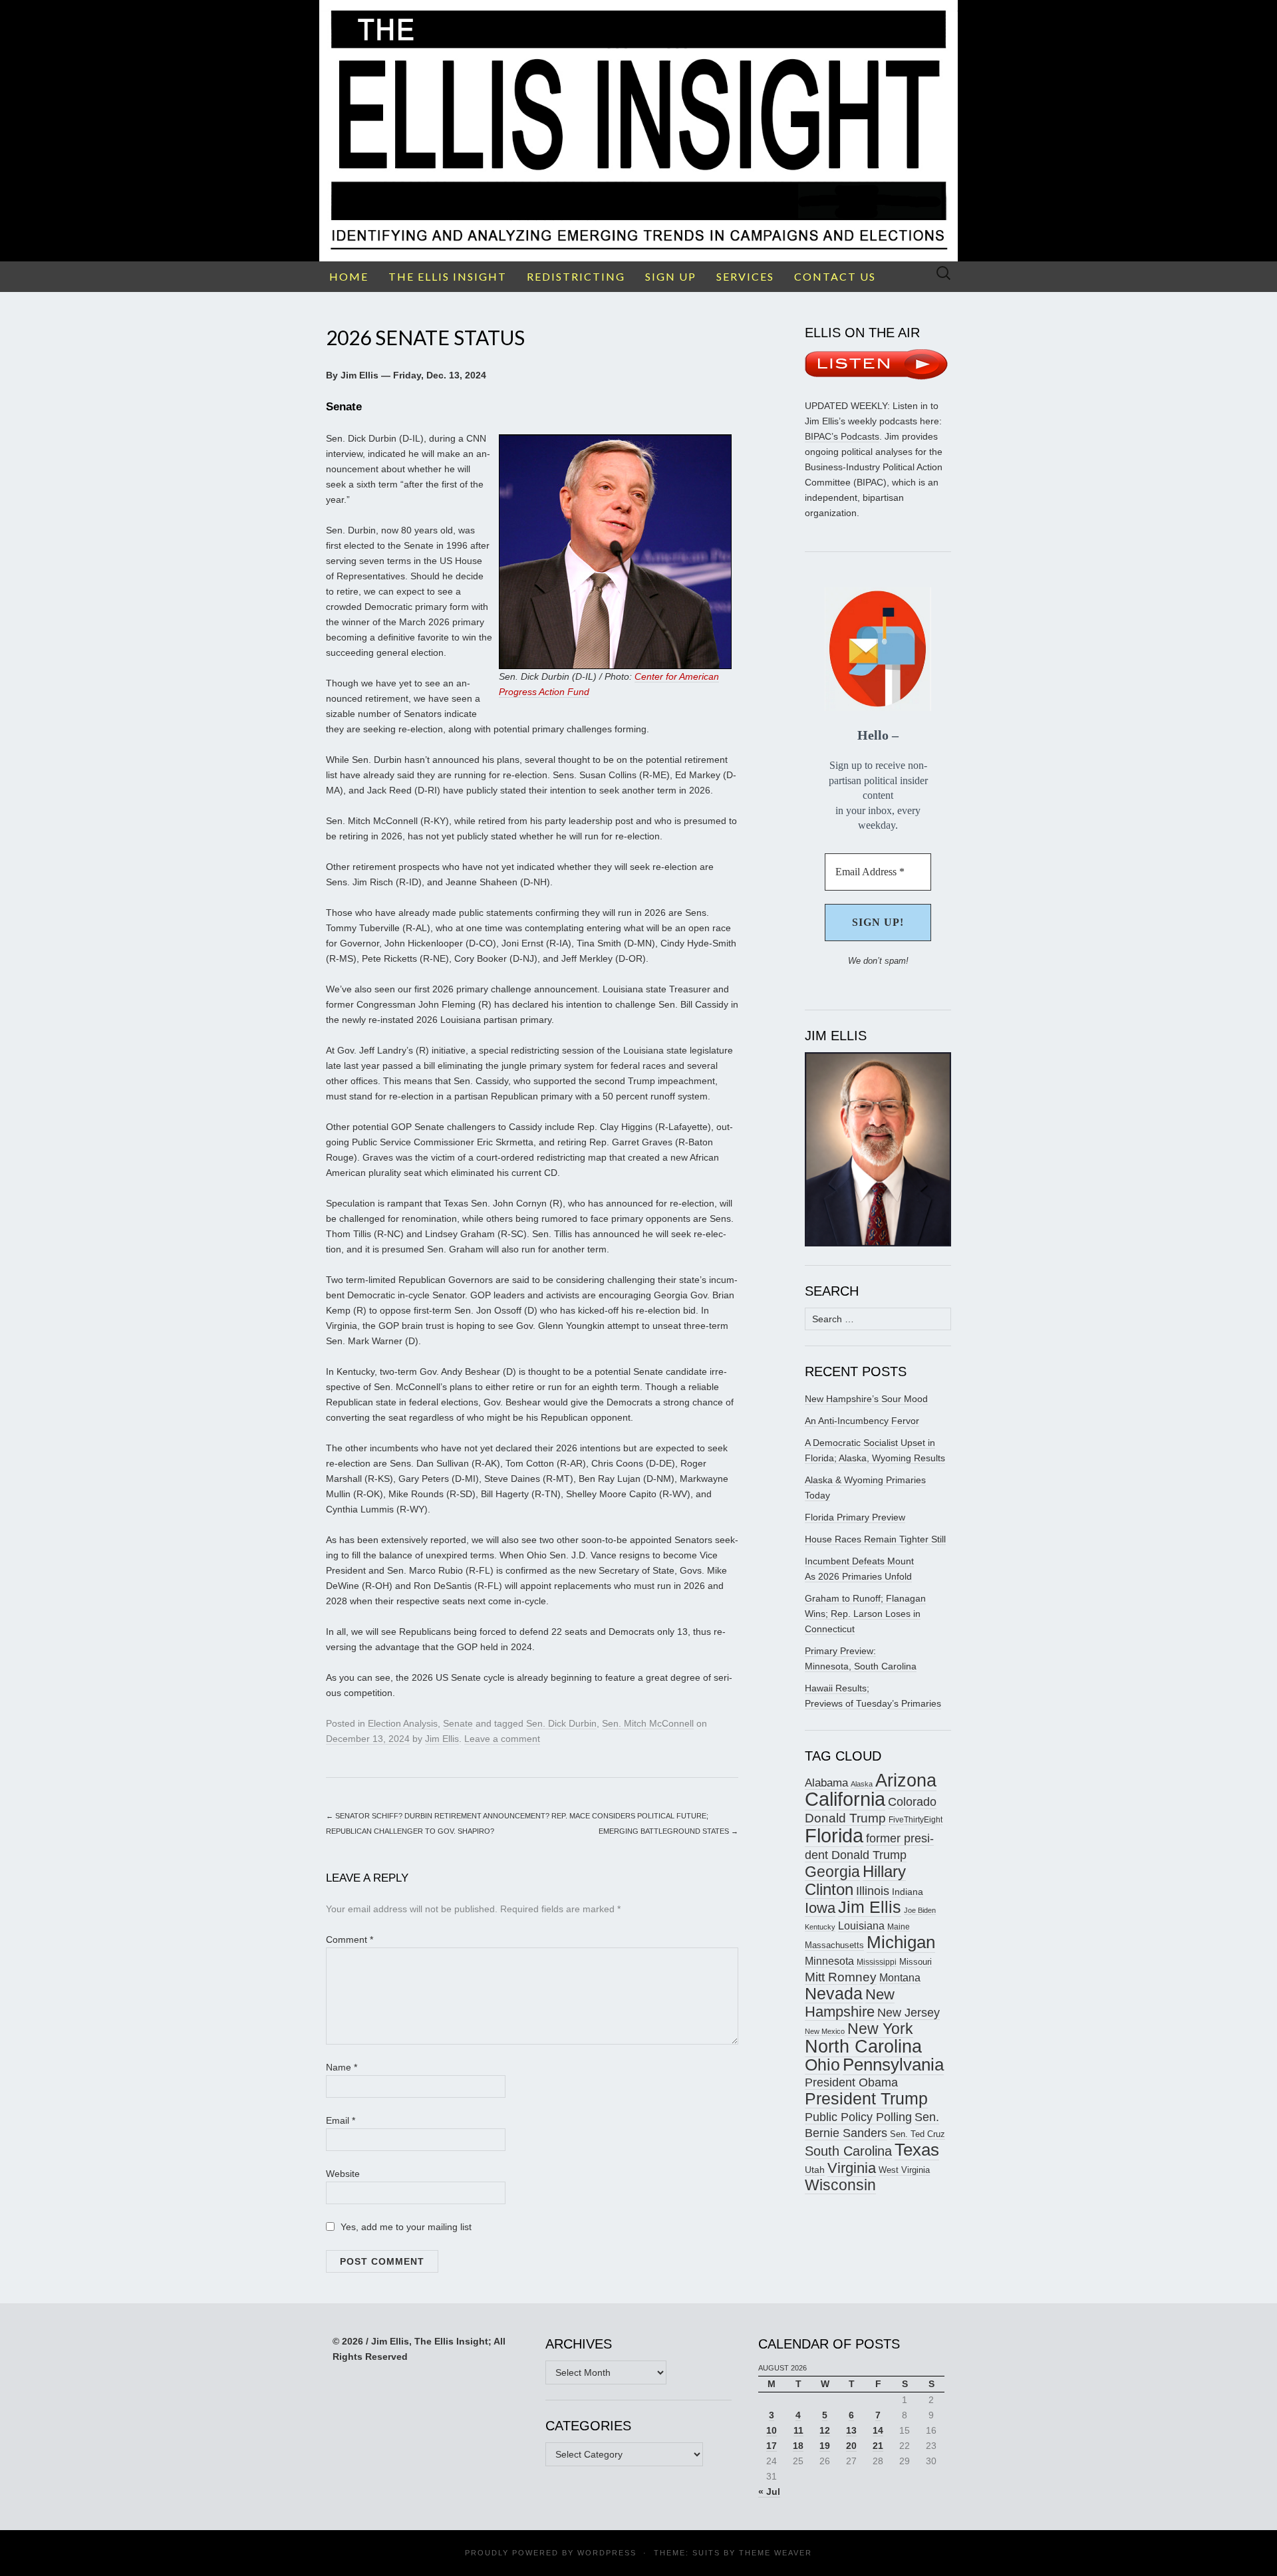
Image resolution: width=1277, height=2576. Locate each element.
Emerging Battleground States (668, 1831)
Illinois (873, 1891)
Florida (834, 1835)
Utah (815, 2170)
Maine (899, 1927)
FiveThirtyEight (916, 1820)
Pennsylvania (893, 2065)
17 (772, 2446)
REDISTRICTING (576, 276)
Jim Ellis (442, 1739)
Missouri (916, 1962)
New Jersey (909, 2013)
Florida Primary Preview (855, 1517)
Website (343, 2174)
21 (878, 2446)
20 (851, 2446)
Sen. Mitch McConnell (648, 1723)
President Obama (851, 2082)
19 (825, 2446)
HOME (349, 276)
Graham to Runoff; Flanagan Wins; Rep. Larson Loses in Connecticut (865, 1614)
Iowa (820, 1908)
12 (825, 2430)
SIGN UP (671, 276)
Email (341, 2120)
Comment (350, 1939)
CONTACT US (835, 276)
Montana (900, 1978)
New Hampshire (850, 2003)
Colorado (912, 1802)
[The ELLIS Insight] (638, 131)
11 (798, 2430)
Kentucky (820, 1927)
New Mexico (825, 2031)
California (845, 1799)
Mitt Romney (841, 1977)
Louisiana (861, 1926)
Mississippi (877, 1962)
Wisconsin (840, 2185)
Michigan (901, 1942)
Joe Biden (920, 1910)
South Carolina (848, 2151)
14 (878, 2430)
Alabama (826, 1783)
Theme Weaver (776, 2553)
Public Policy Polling (858, 2117)
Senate (458, 1723)
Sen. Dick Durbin (561, 1723)
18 (798, 2446)
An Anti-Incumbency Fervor (862, 1421)
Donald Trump (845, 1818)
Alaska (862, 1784)
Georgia (832, 1872)
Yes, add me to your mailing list (405, 2227)
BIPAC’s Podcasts (842, 436)
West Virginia (904, 2170)
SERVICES (745, 276)
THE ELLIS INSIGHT (448, 276)
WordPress (607, 2553)
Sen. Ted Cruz (918, 2134)
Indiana (908, 1892)
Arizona (906, 1780)
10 (772, 2430)
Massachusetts (834, 1945)
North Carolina (863, 2047)
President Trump (866, 2099)
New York (880, 2029)
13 (851, 2430)
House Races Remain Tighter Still (875, 1539)
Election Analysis (403, 1723)
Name (342, 2067)
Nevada (834, 1994)
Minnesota (829, 1961)
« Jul (769, 2492)
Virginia (852, 2168)
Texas (917, 2150)
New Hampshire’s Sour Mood (866, 1399)
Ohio (822, 2065)
